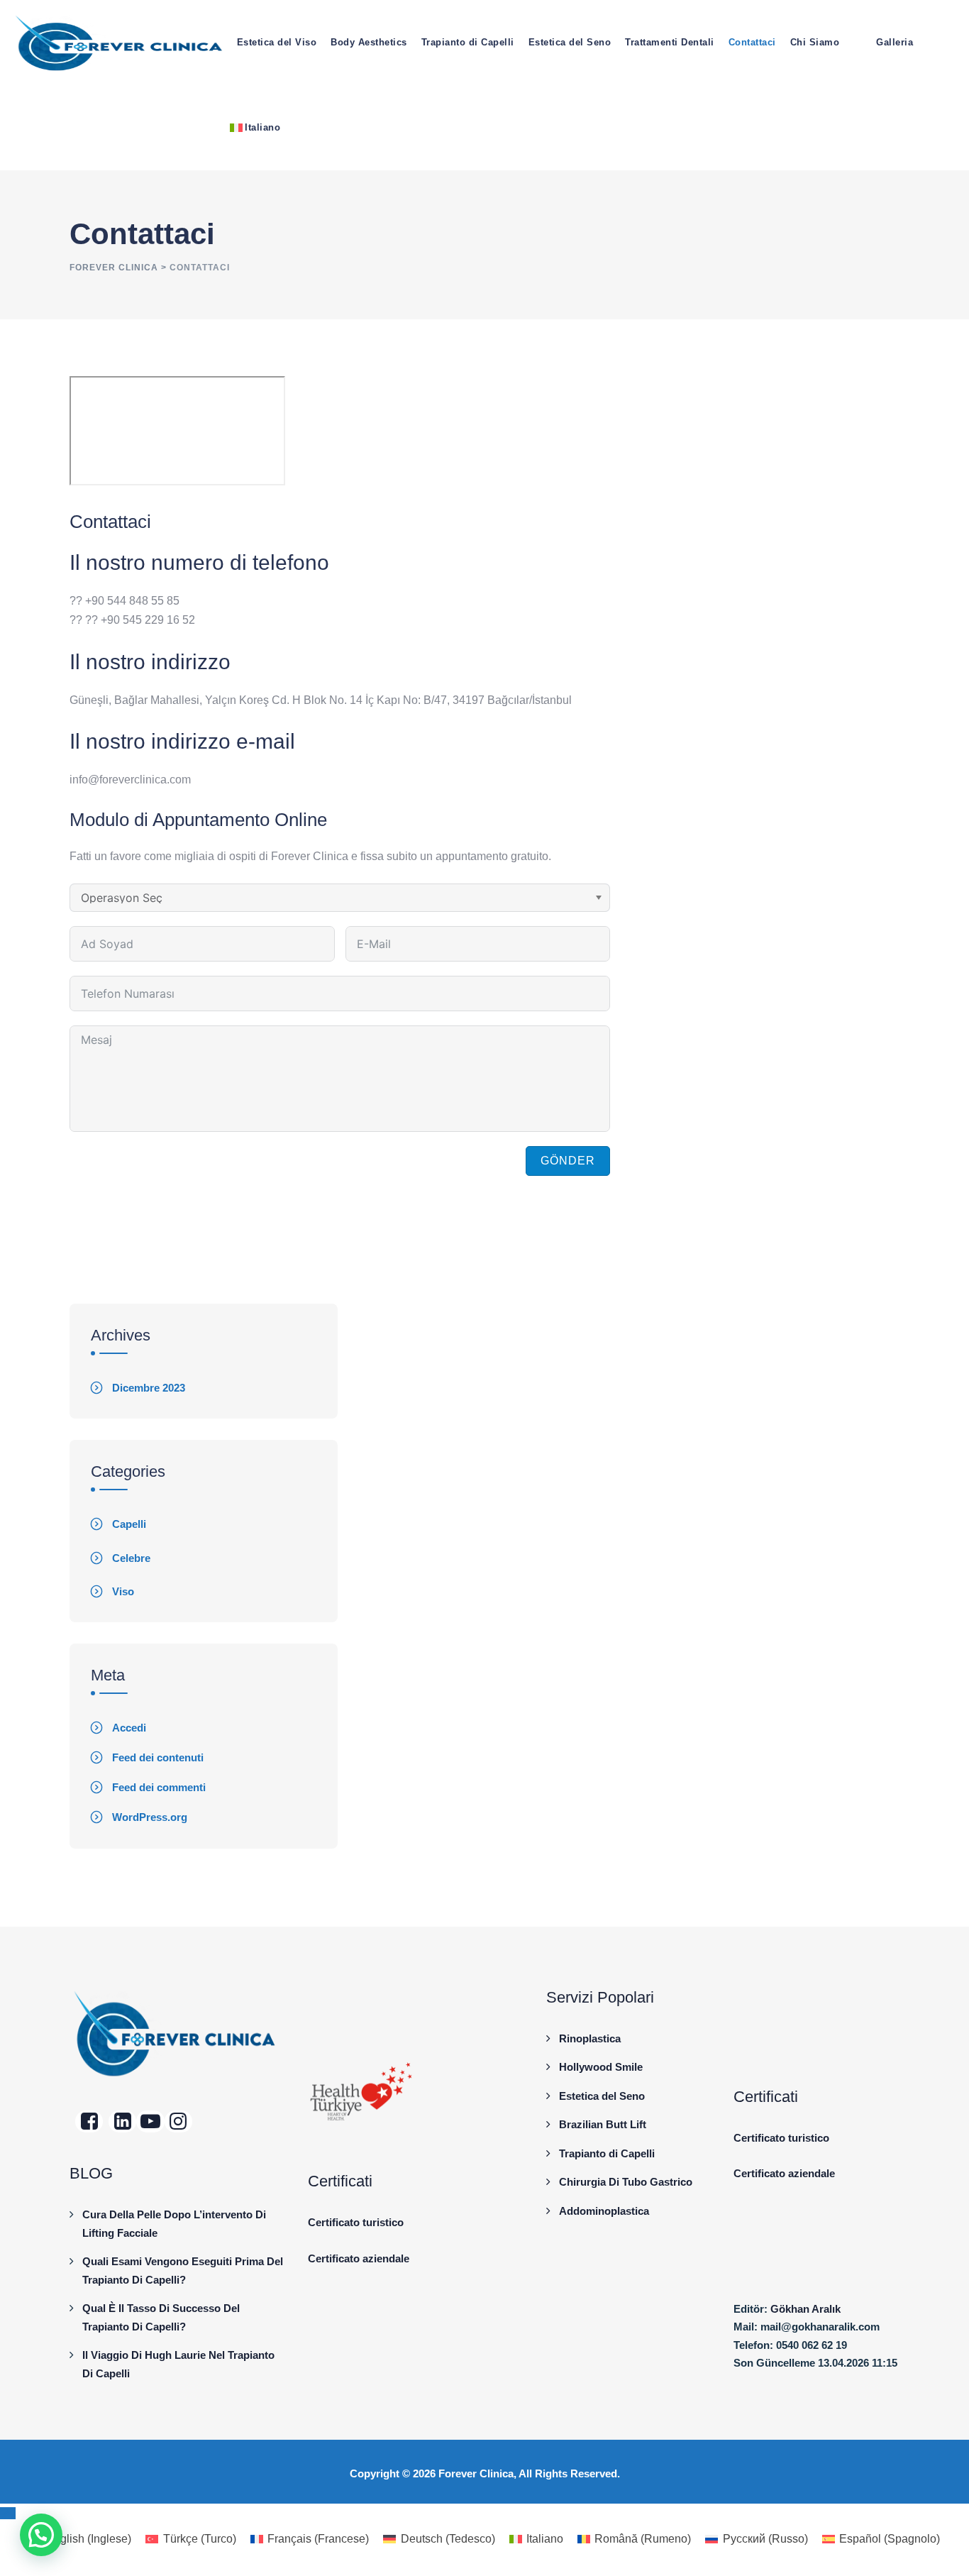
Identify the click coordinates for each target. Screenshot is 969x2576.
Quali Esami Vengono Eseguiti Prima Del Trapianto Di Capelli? (183, 2270)
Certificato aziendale (359, 2258)
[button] (41, 2535)
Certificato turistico (356, 2222)
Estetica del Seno (570, 42)
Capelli (129, 1524)
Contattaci (752, 42)
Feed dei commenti (159, 1787)
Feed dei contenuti (158, 1757)
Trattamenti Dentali (670, 42)
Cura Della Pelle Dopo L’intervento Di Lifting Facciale (174, 2224)
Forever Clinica (476, 2473)
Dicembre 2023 (149, 1388)
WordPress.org (150, 1817)
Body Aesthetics (369, 42)
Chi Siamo (815, 42)
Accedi (129, 1728)
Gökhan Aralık (805, 2309)
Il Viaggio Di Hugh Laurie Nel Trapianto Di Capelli (178, 2364)
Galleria (895, 42)
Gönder (568, 1161)
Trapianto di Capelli (468, 42)
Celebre (131, 1558)
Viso (123, 1591)
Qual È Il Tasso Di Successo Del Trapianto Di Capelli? (161, 2317)
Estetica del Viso (277, 42)
